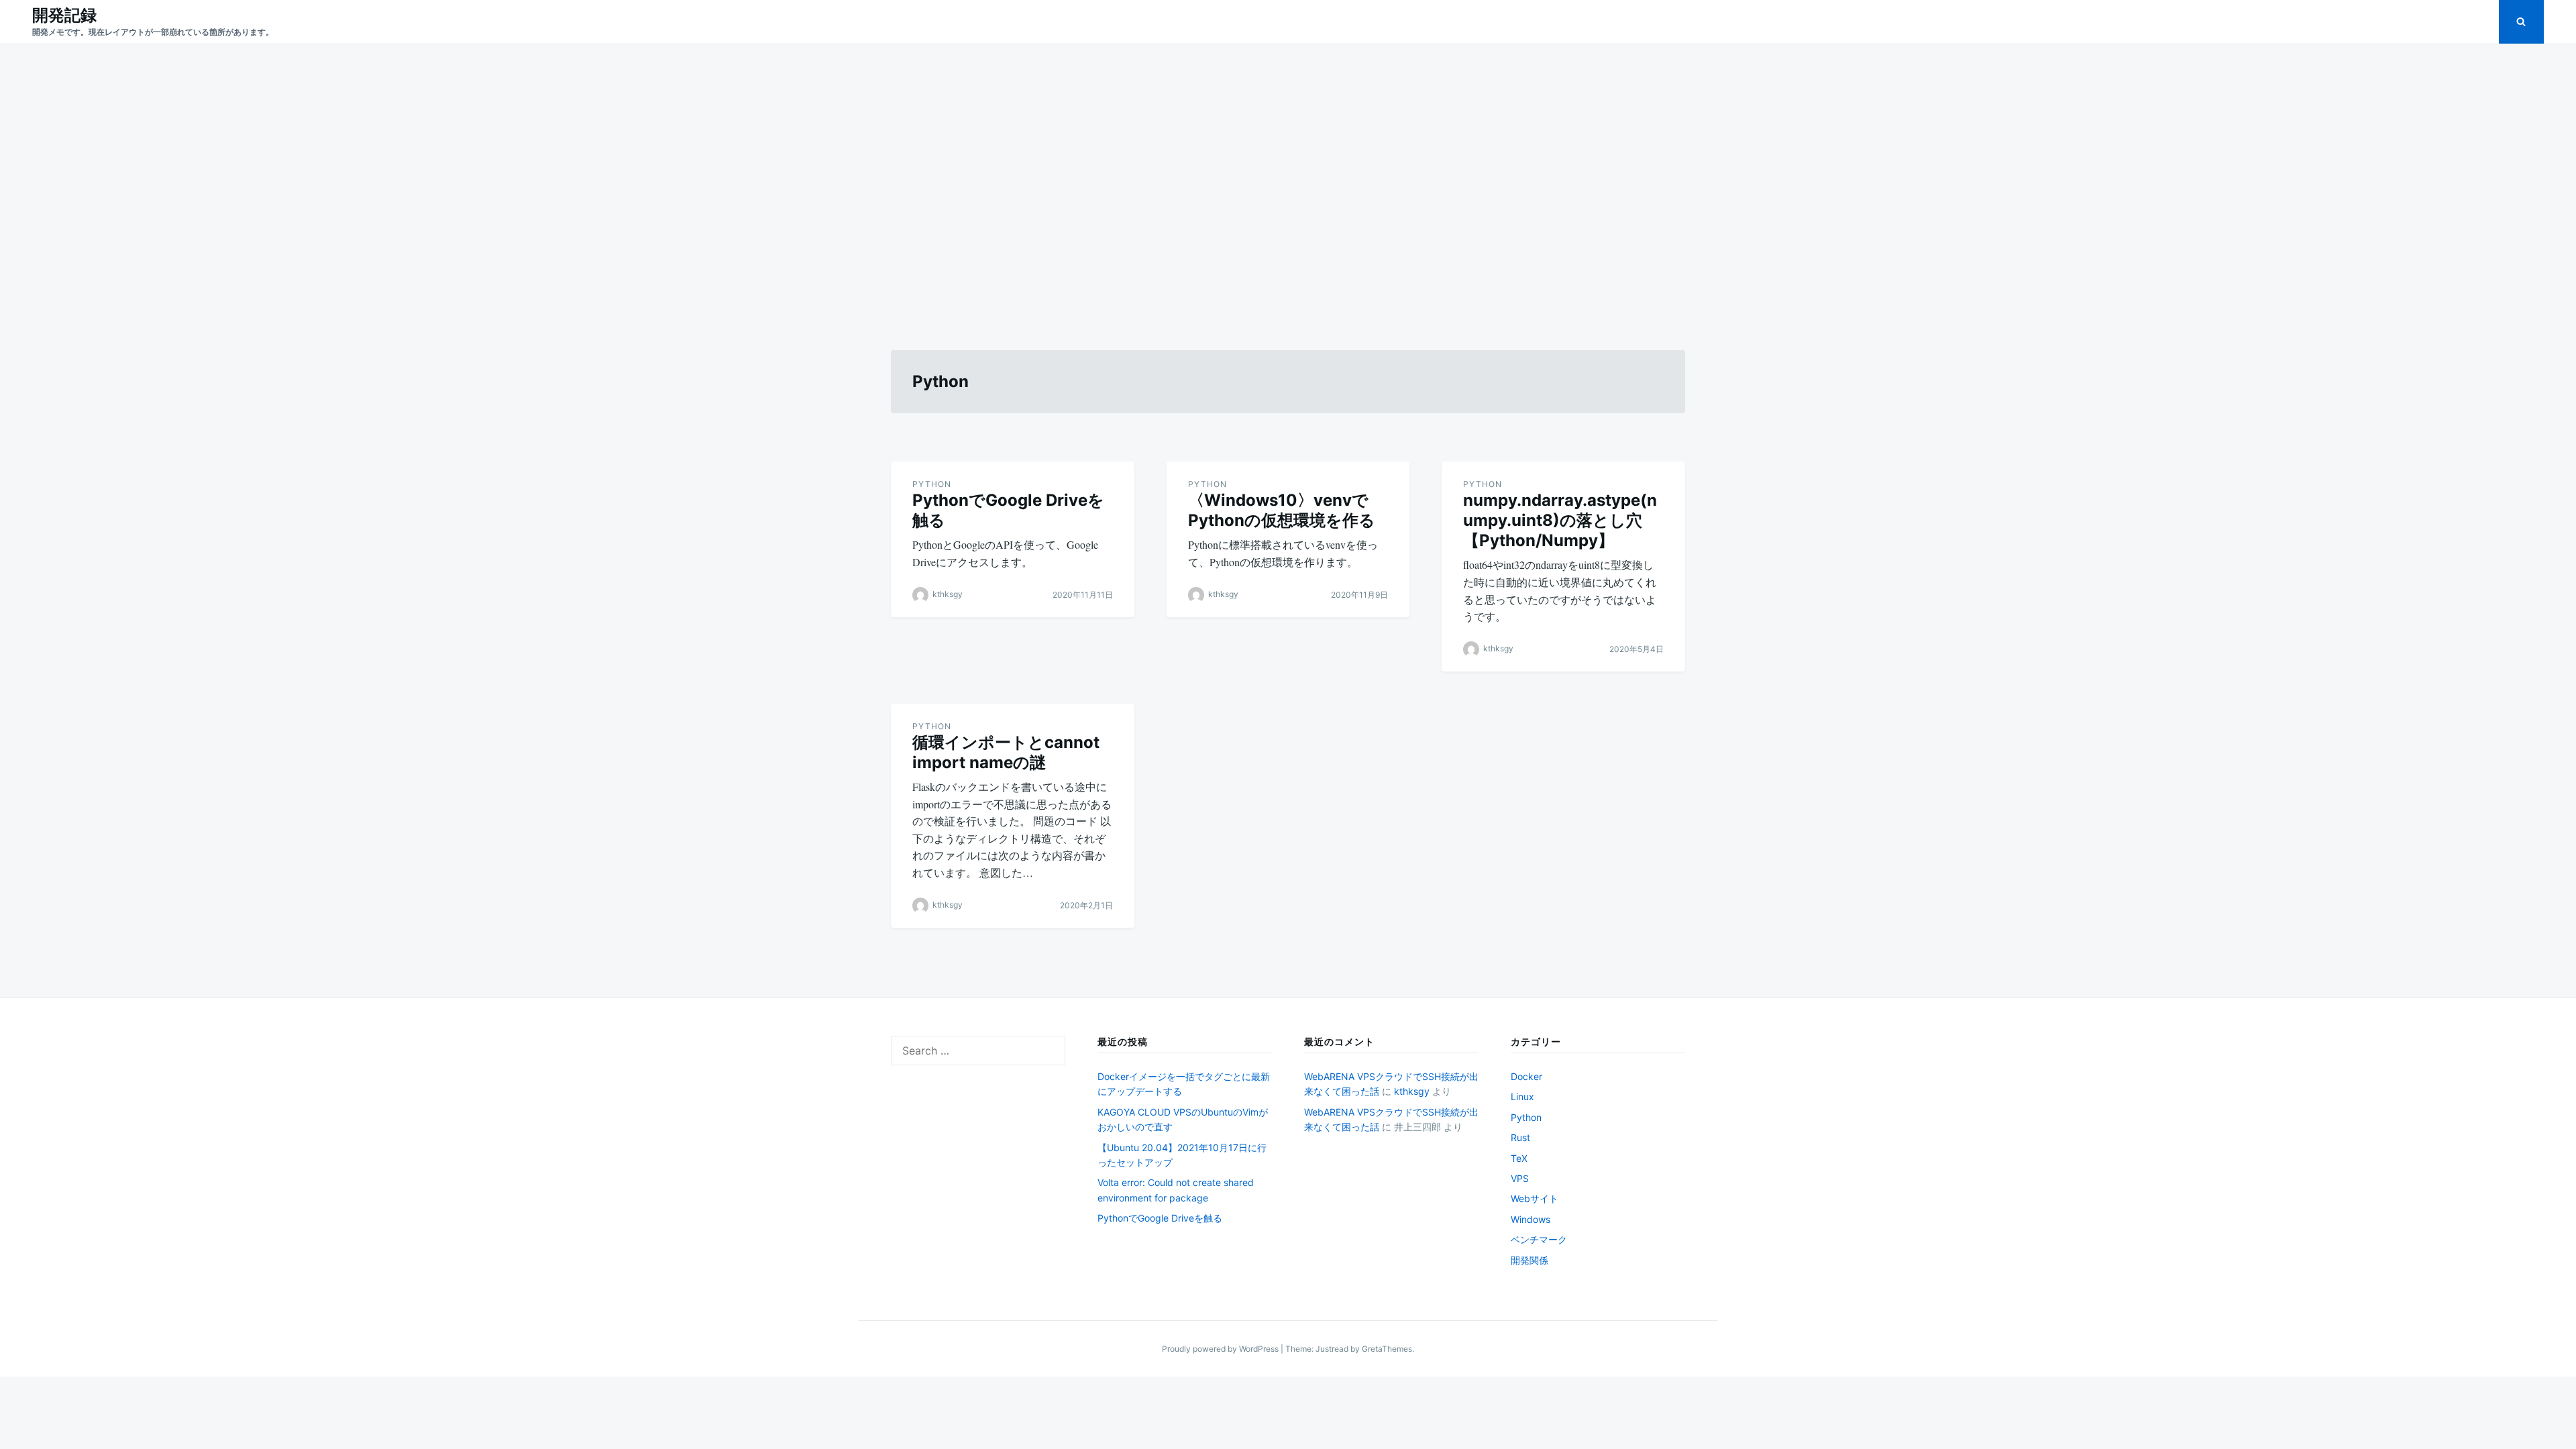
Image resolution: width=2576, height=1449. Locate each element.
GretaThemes (1387, 1349)
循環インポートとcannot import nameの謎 (1006, 752)
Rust (1520, 1137)
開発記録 (64, 15)
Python (932, 484)
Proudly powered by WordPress (1221, 1349)
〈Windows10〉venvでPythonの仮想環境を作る (1282, 510)
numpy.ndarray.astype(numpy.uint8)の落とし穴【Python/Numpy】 (1560, 520)
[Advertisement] (1288, 181)
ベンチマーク (1539, 1239)
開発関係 (1529, 1260)
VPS (1520, 1178)
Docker (1526, 1076)
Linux (1522, 1096)
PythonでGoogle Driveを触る (1160, 1218)
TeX (1519, 1158)
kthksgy (948, 594)
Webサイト (1535, 1198)
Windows (1531, 1219)
